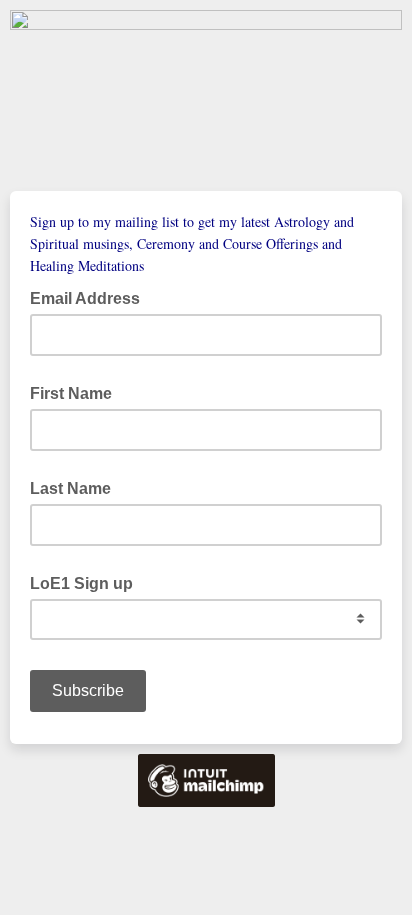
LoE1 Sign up (81, 583)
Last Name (70, 488)
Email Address (91, 297)
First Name (71, 393)
